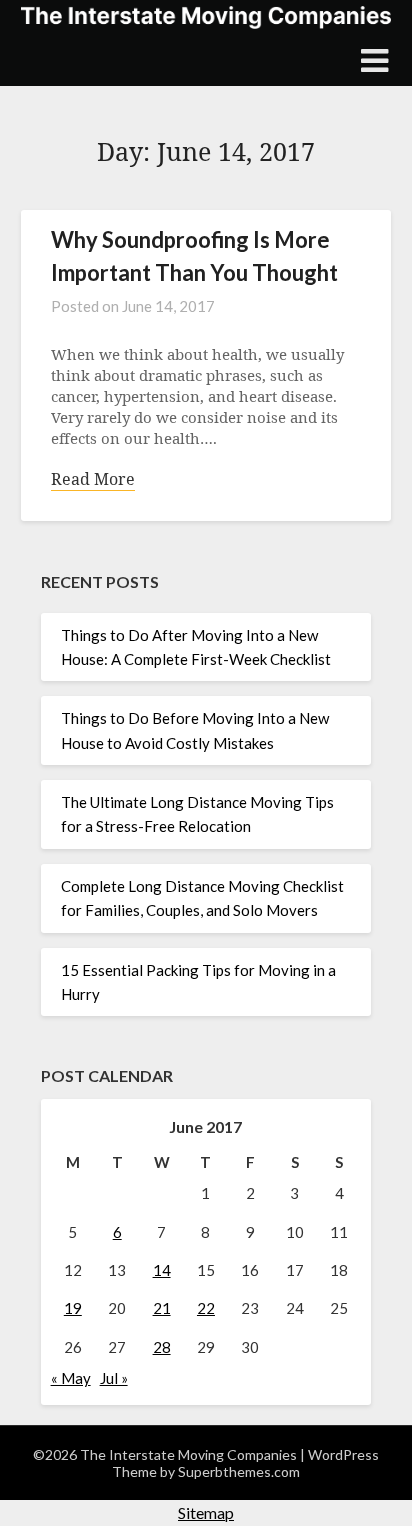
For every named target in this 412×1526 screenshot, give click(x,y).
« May (71, 1378)
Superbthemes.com (239, 1471)
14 (162, 1270)
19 (73, 1308)
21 (162, 1308)
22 (206, 1308)
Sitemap (206, 1512)
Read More (93, 479)
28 (162, 1347)
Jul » (114, 1378)
